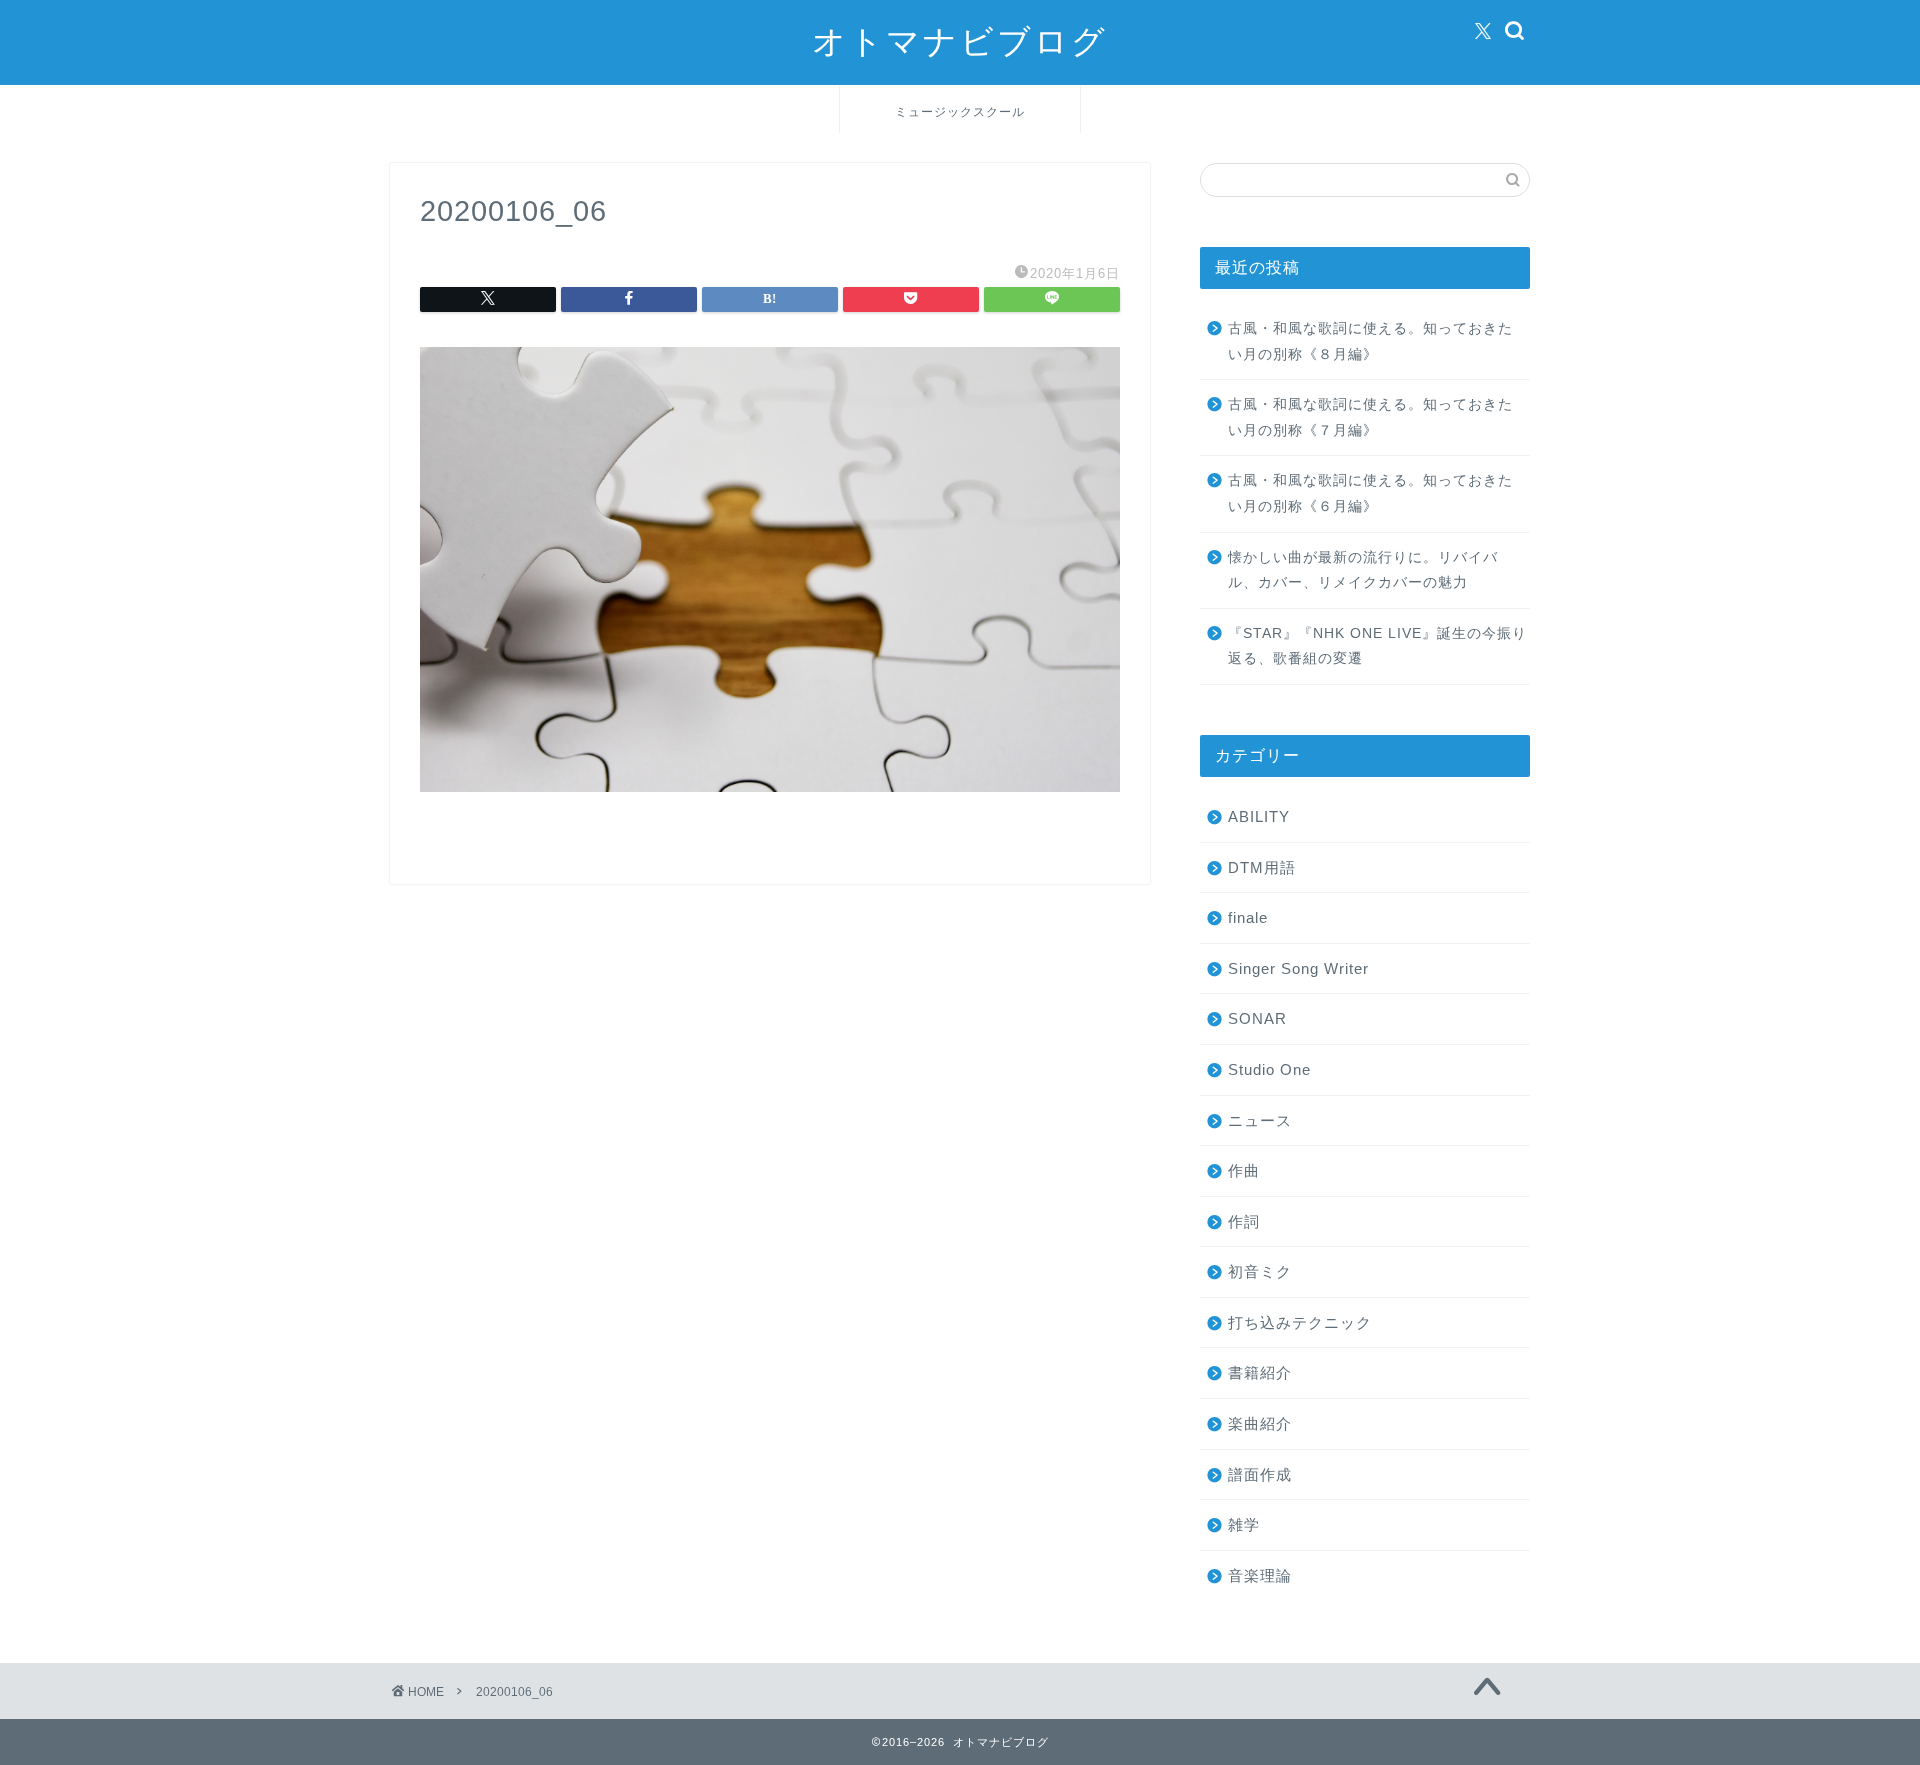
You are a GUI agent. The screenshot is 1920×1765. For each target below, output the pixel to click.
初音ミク (1260, 1271)
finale (1248, 917)
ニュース (1260, 1120)
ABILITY (1259, 816)
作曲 (1244, 1170)
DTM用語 (1262, 867)
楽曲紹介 (1260, 1423)
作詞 (1244, 1221)
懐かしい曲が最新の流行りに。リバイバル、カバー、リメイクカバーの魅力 (1363, 570)
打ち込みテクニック (1300, 1322)
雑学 (1244, 1524)
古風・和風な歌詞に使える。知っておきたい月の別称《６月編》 (1370, 493)
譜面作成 (1260, 1474)
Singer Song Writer (1298, 968)
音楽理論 (1260, 1575)
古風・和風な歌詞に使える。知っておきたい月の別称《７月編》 (1370, 417)
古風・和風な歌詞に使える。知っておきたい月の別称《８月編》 (1370, 341)
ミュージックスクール (960, 111)
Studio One (1269, 1069)
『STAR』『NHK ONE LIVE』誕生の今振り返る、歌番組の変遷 (1377, 646)
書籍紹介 (1260, 1372)
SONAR (1257, 1018)
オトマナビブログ (960, 40)
